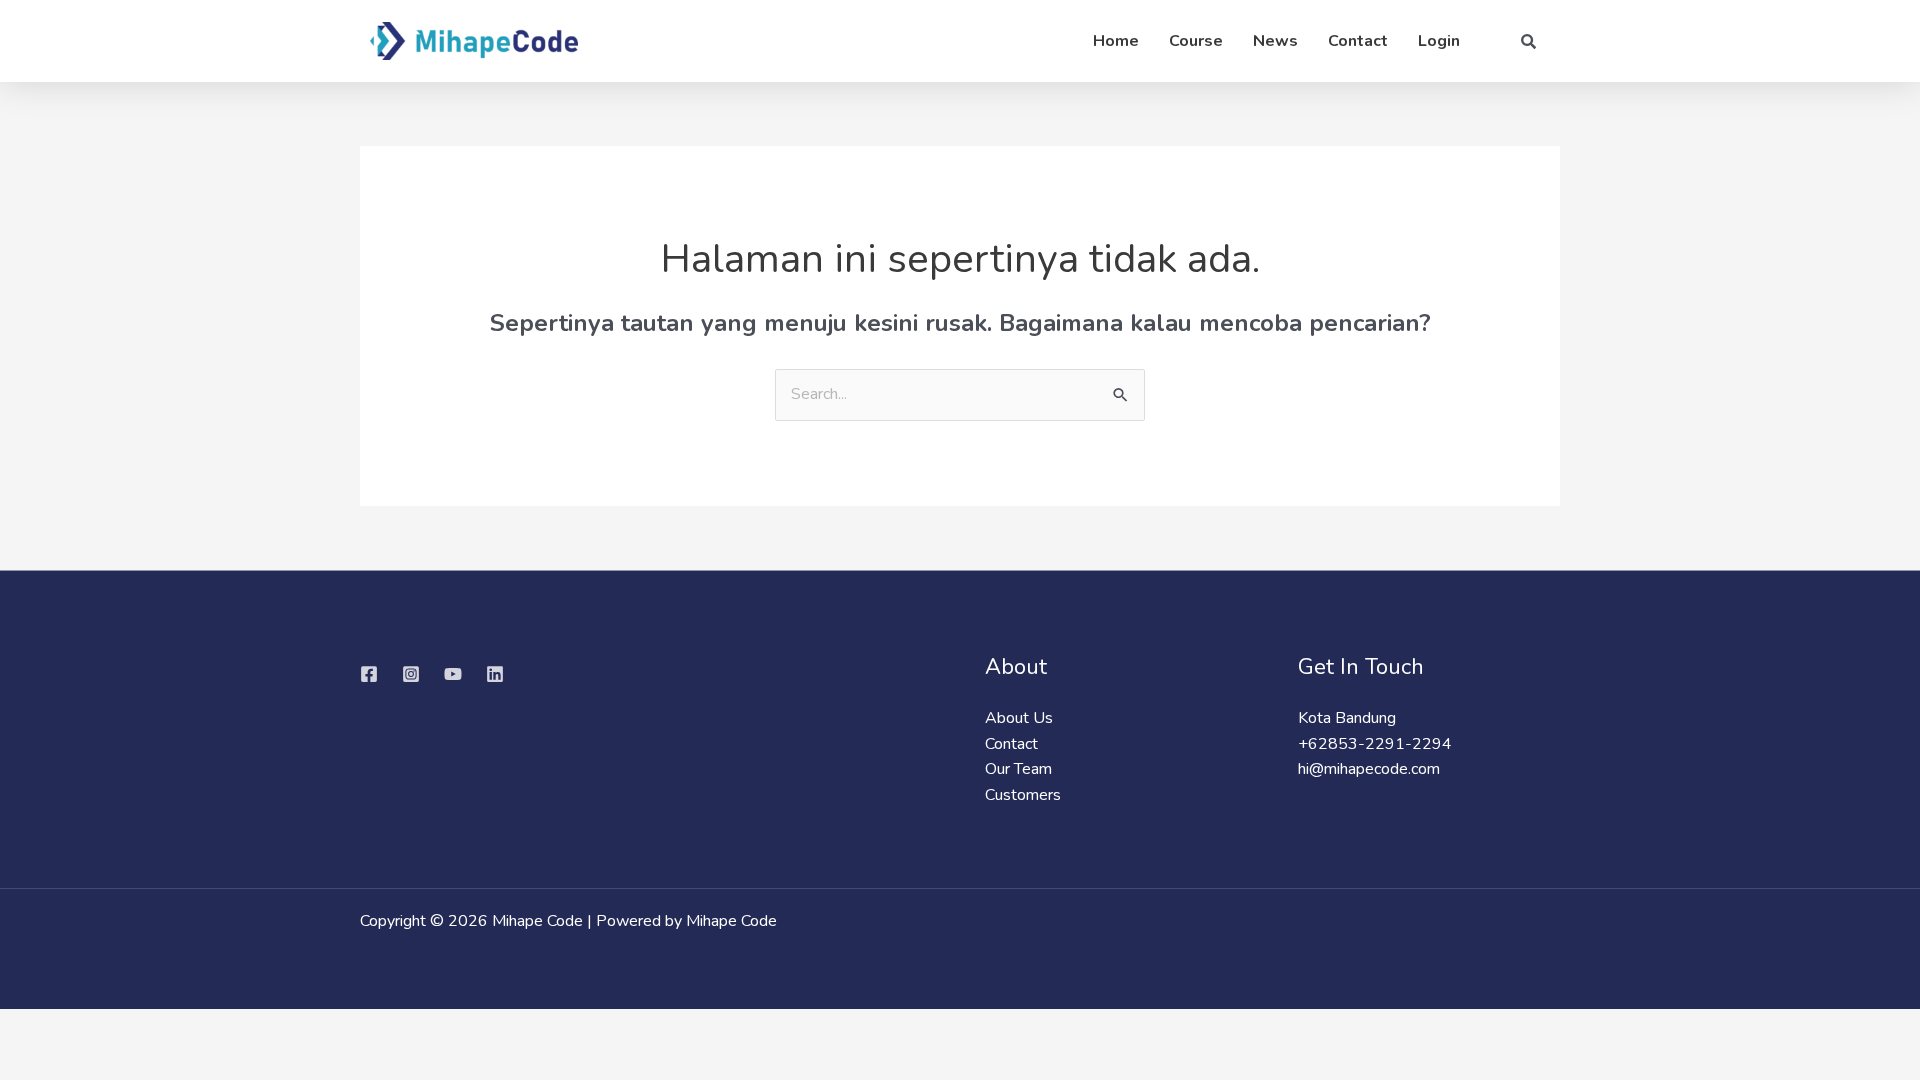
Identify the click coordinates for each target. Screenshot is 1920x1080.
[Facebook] (369, 674)
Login (1439, 41)
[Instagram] (411, 674)
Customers (1023, 795)
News (1275, 41)
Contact (1358, 41)
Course (1196, 41)
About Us (1019, 718)
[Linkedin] (495, 674)
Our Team (1018, 769)
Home (1116, 41)
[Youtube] (453, 674)
